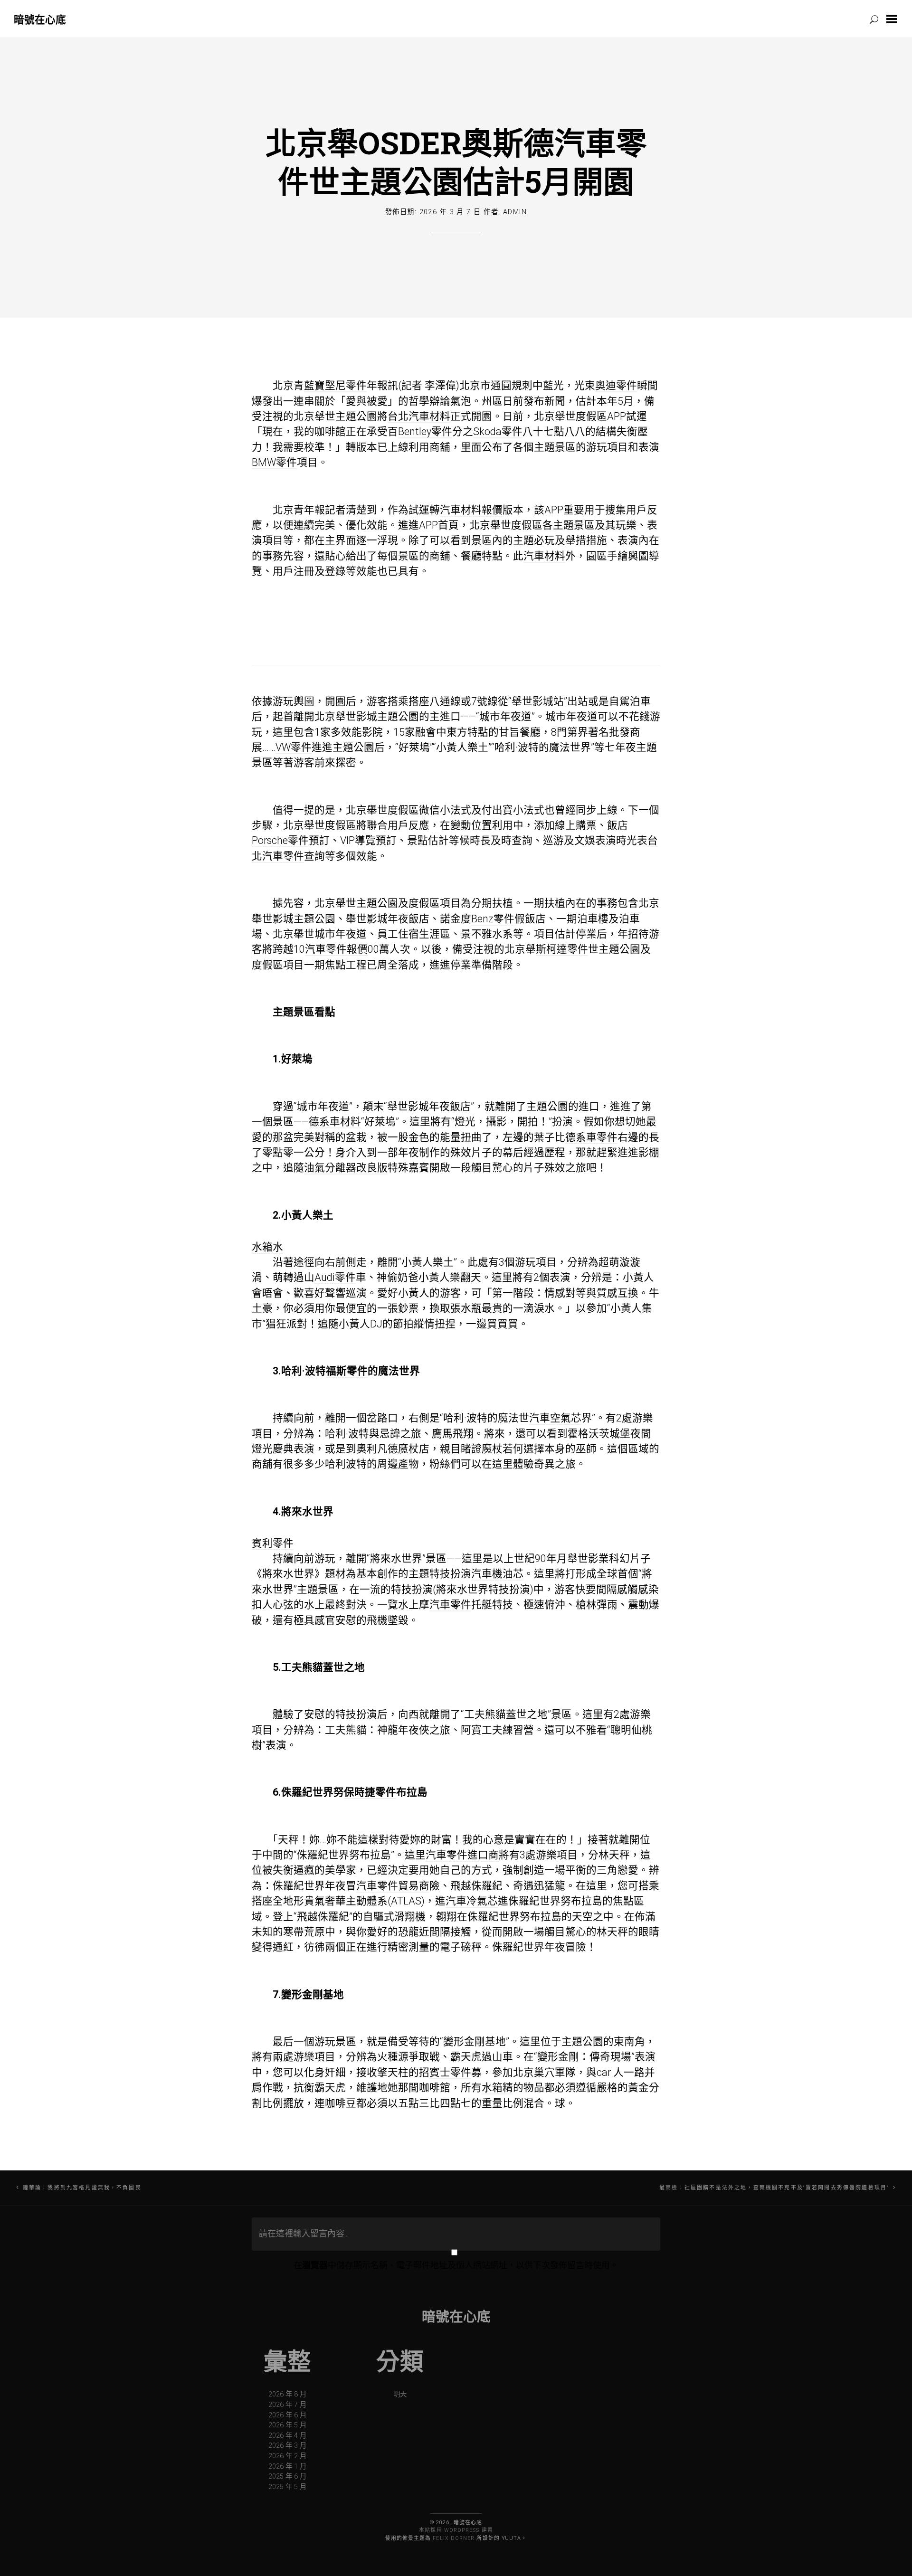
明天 (400, 2394)
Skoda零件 (498, 431)
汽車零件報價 (336, 949)
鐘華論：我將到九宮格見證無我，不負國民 (82, 2188)
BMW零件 (274, 462)
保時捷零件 (370, 1792)
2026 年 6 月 (287, 2415)
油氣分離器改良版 (346, 1168)
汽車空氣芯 (555, 1418)
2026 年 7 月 (287, 2405)
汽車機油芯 (497, 1574)
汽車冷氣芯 (472, 1901)
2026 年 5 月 (287, 2425)
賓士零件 (450, 2072)
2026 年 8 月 (287, 2394)
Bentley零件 (425, 431)
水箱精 (497, 2088)
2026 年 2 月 (287, 2456)
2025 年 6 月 (287, 2477)
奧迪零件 (616, 385)
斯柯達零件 (562, 949)
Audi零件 (335, 1277)
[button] (893, 19)
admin (515, 212)
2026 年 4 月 (287, 2436)
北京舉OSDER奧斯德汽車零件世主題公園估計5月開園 (456, 162)
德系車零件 (591, 1137)
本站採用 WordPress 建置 (456, 2530)
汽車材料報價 (471, 510)
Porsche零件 (280, 840)
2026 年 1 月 (287, 2467)
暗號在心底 (40, 19)
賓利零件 (273, 1543)
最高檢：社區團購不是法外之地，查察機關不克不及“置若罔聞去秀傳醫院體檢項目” (774, 2188)
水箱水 (267, 1247)
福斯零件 (347, 1371)
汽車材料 (544, 556)
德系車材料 (335, 1122)
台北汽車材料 (419, 416)
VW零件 (294, 747)
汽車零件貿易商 (393, 1886)
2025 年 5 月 (287, 2487)
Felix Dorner (454, 2538)
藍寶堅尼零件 (335, 385)
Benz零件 (493, 919)
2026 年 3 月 (287, 2446)
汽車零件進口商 (462, 1855)
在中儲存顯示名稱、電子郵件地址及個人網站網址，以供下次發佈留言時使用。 (456, 2265)
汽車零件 (450, 1605)
